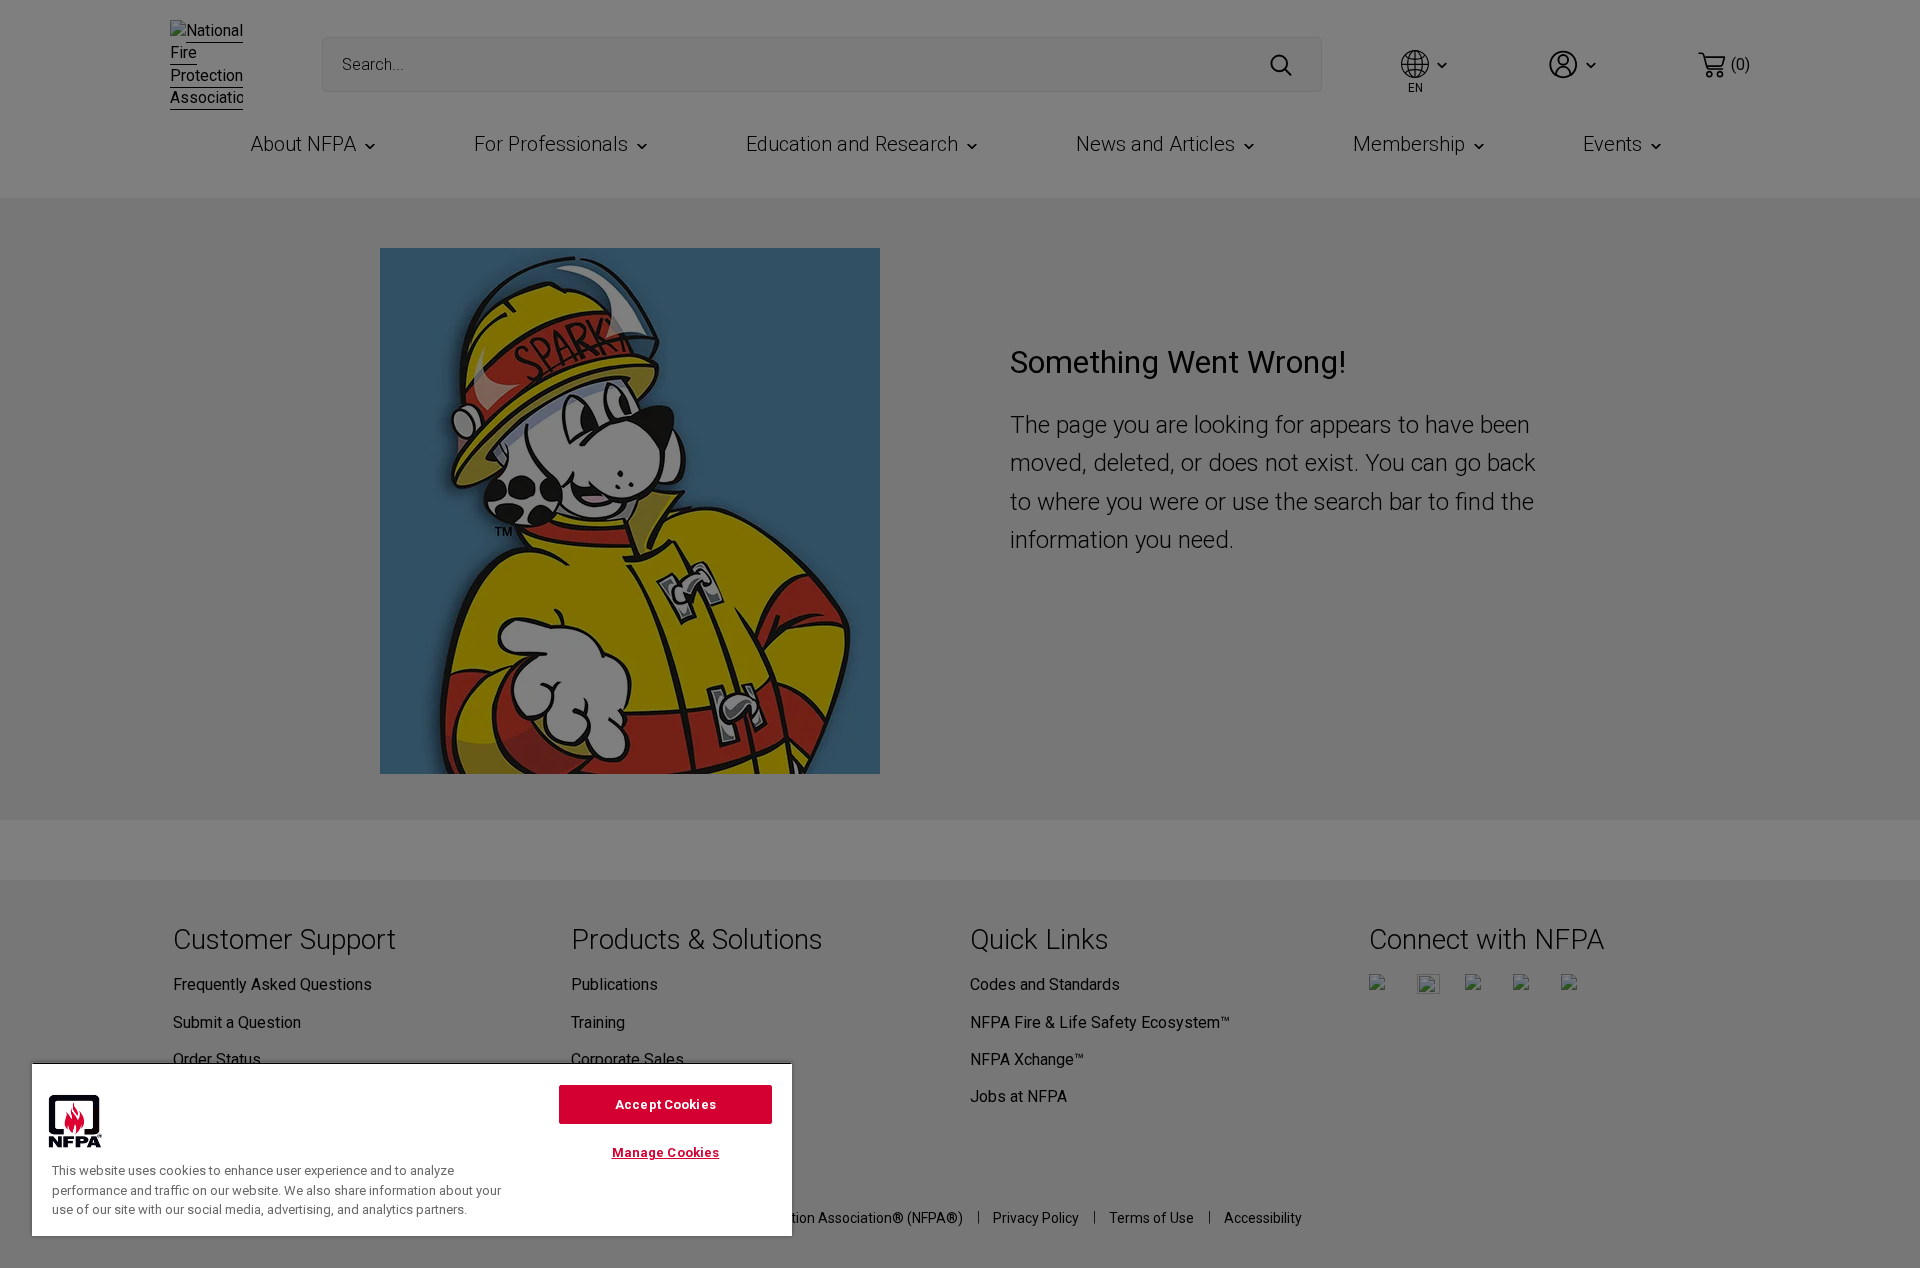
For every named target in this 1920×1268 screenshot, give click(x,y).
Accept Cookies (665, 1104)
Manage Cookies (666, 1152)
